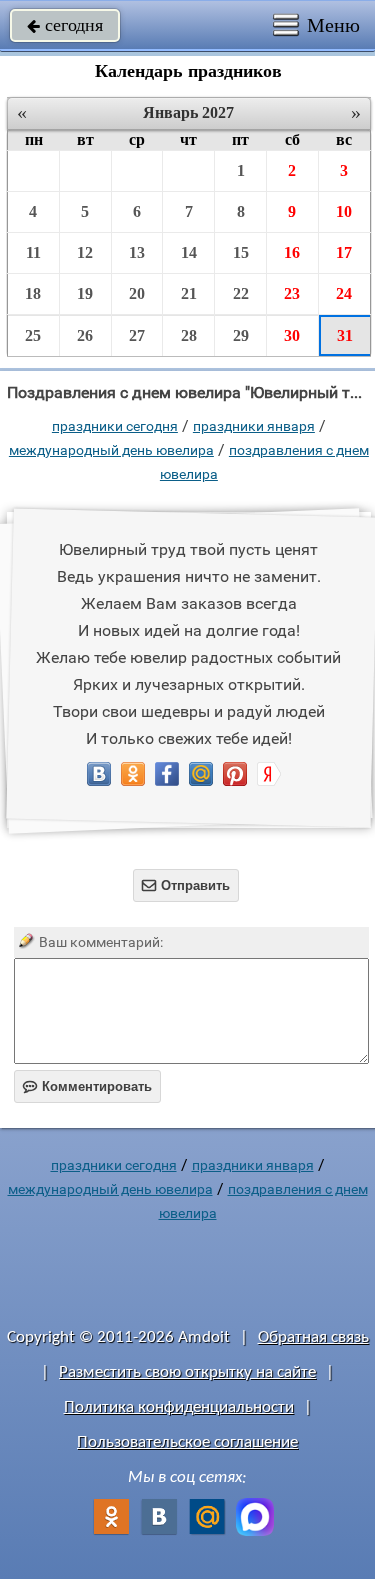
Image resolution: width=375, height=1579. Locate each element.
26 (85, 335)
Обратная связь (313, 1337)
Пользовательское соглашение (187, 1442)
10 (344, 211)
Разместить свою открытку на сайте (187, 1372)
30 (292, 335)
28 (189, 335)
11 (33, 252)
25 (33, 335)
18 (33, 293)
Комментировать (87, 1086)
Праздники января (254, 426)
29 (241, 335)
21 (189, 293)
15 (241, 252)
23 (292, 293)
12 (85, 252)
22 (241, 293)
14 (189, 252)
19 (85, 293)
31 (345, 335)
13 (137, 252)
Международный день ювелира (111, 450)
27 (137, 335)
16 (292, 252)
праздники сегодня (115, 426)
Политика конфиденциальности (179, 1407)
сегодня (65, 25)
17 (344, 252)
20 (137, 293)
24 (344, 293)
